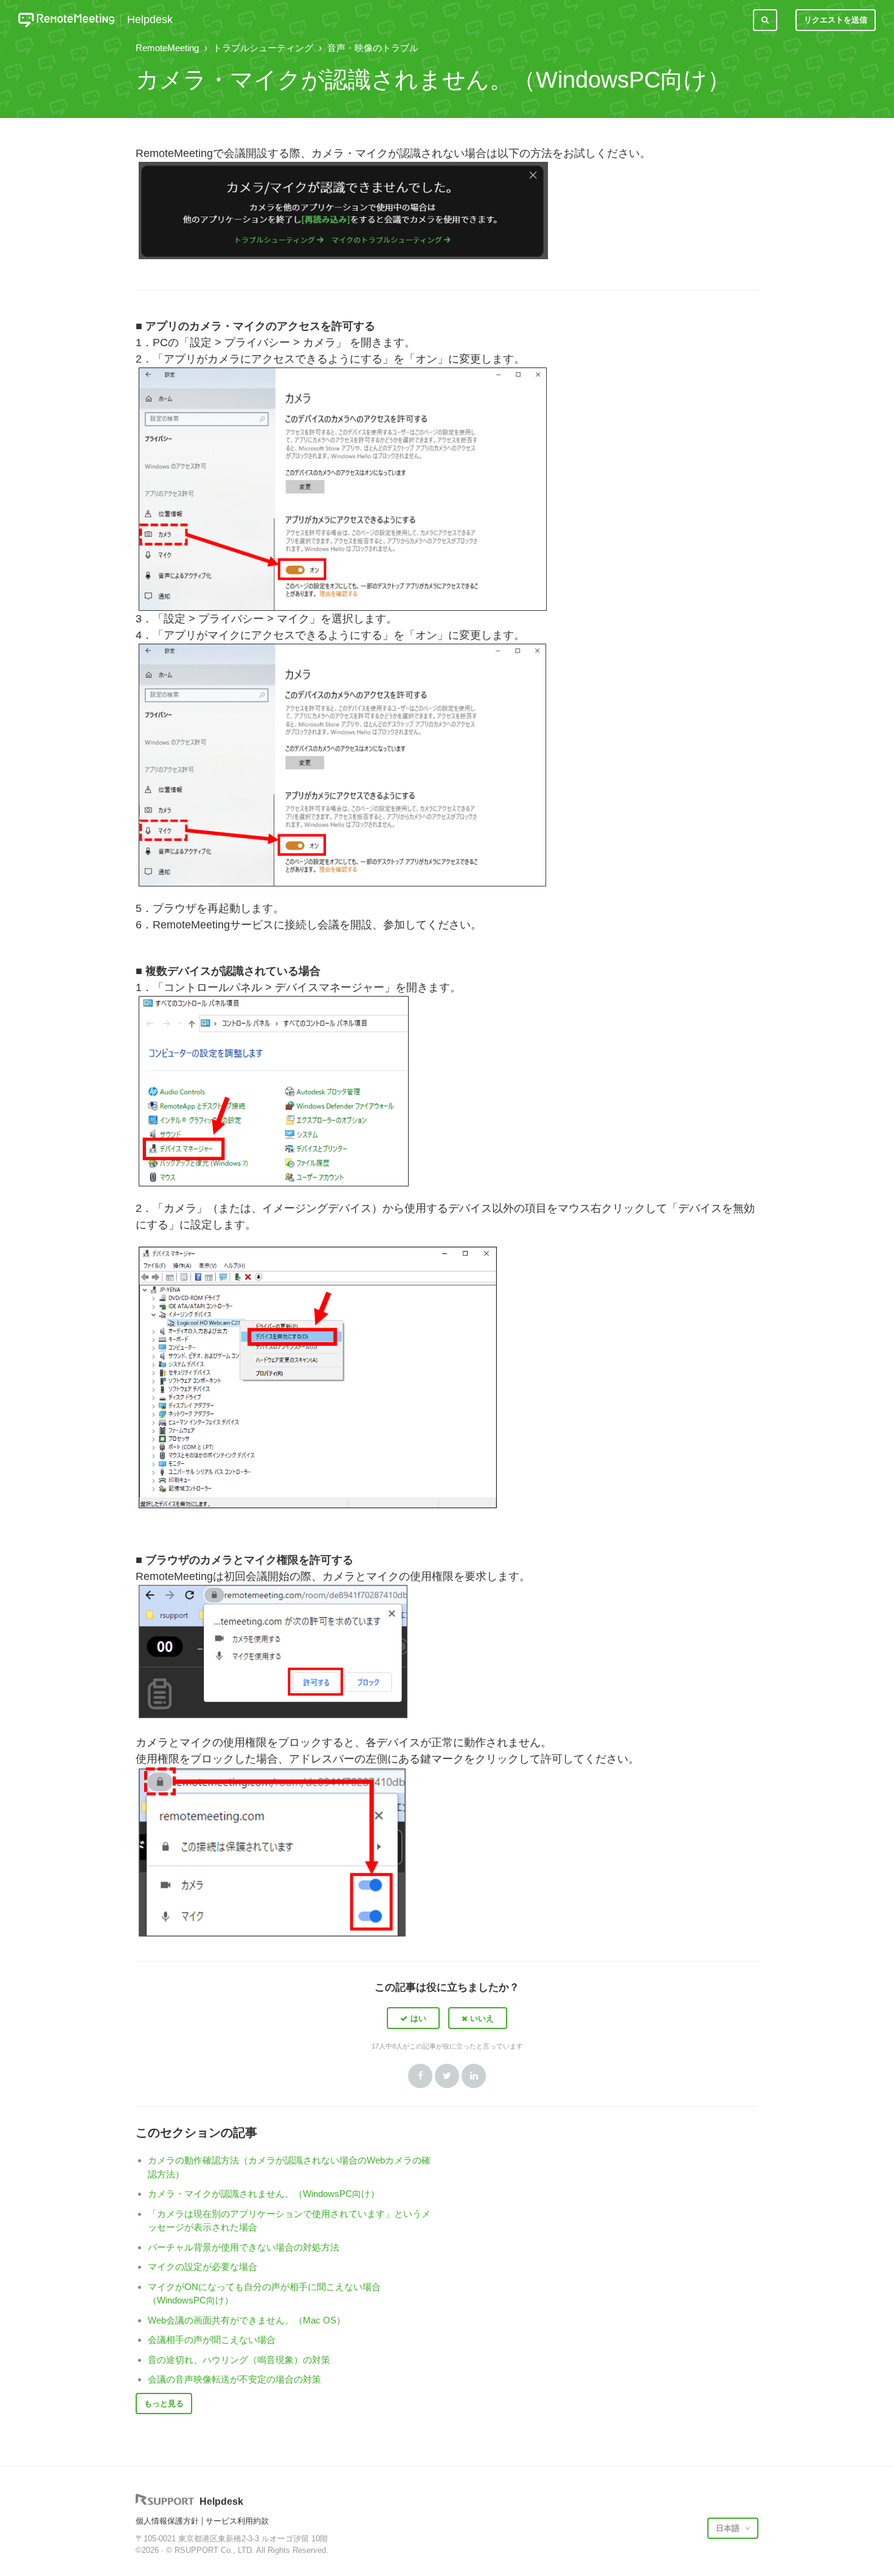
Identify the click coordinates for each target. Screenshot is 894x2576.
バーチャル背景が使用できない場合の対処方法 (244, 2247)
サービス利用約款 (237, 2521)
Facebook (420, 2076)
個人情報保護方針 (167, 2521)
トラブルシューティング (263, 48)
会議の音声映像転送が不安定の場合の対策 (234, 2379)
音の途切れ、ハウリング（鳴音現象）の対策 (239, 2360)
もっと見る (164, 2404)
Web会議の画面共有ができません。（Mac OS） (247, 2320)
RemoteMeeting (167, 48)
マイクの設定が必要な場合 (203, 2267)
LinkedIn (474, 2076)
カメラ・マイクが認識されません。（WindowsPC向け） (264, 2194)
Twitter (447, 2076)
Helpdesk (150, 20)
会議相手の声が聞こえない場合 (212, 2340)
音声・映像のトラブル (373, 48)
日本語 (729, 2528)
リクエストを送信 (836, 20)
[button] (413, 2018)
